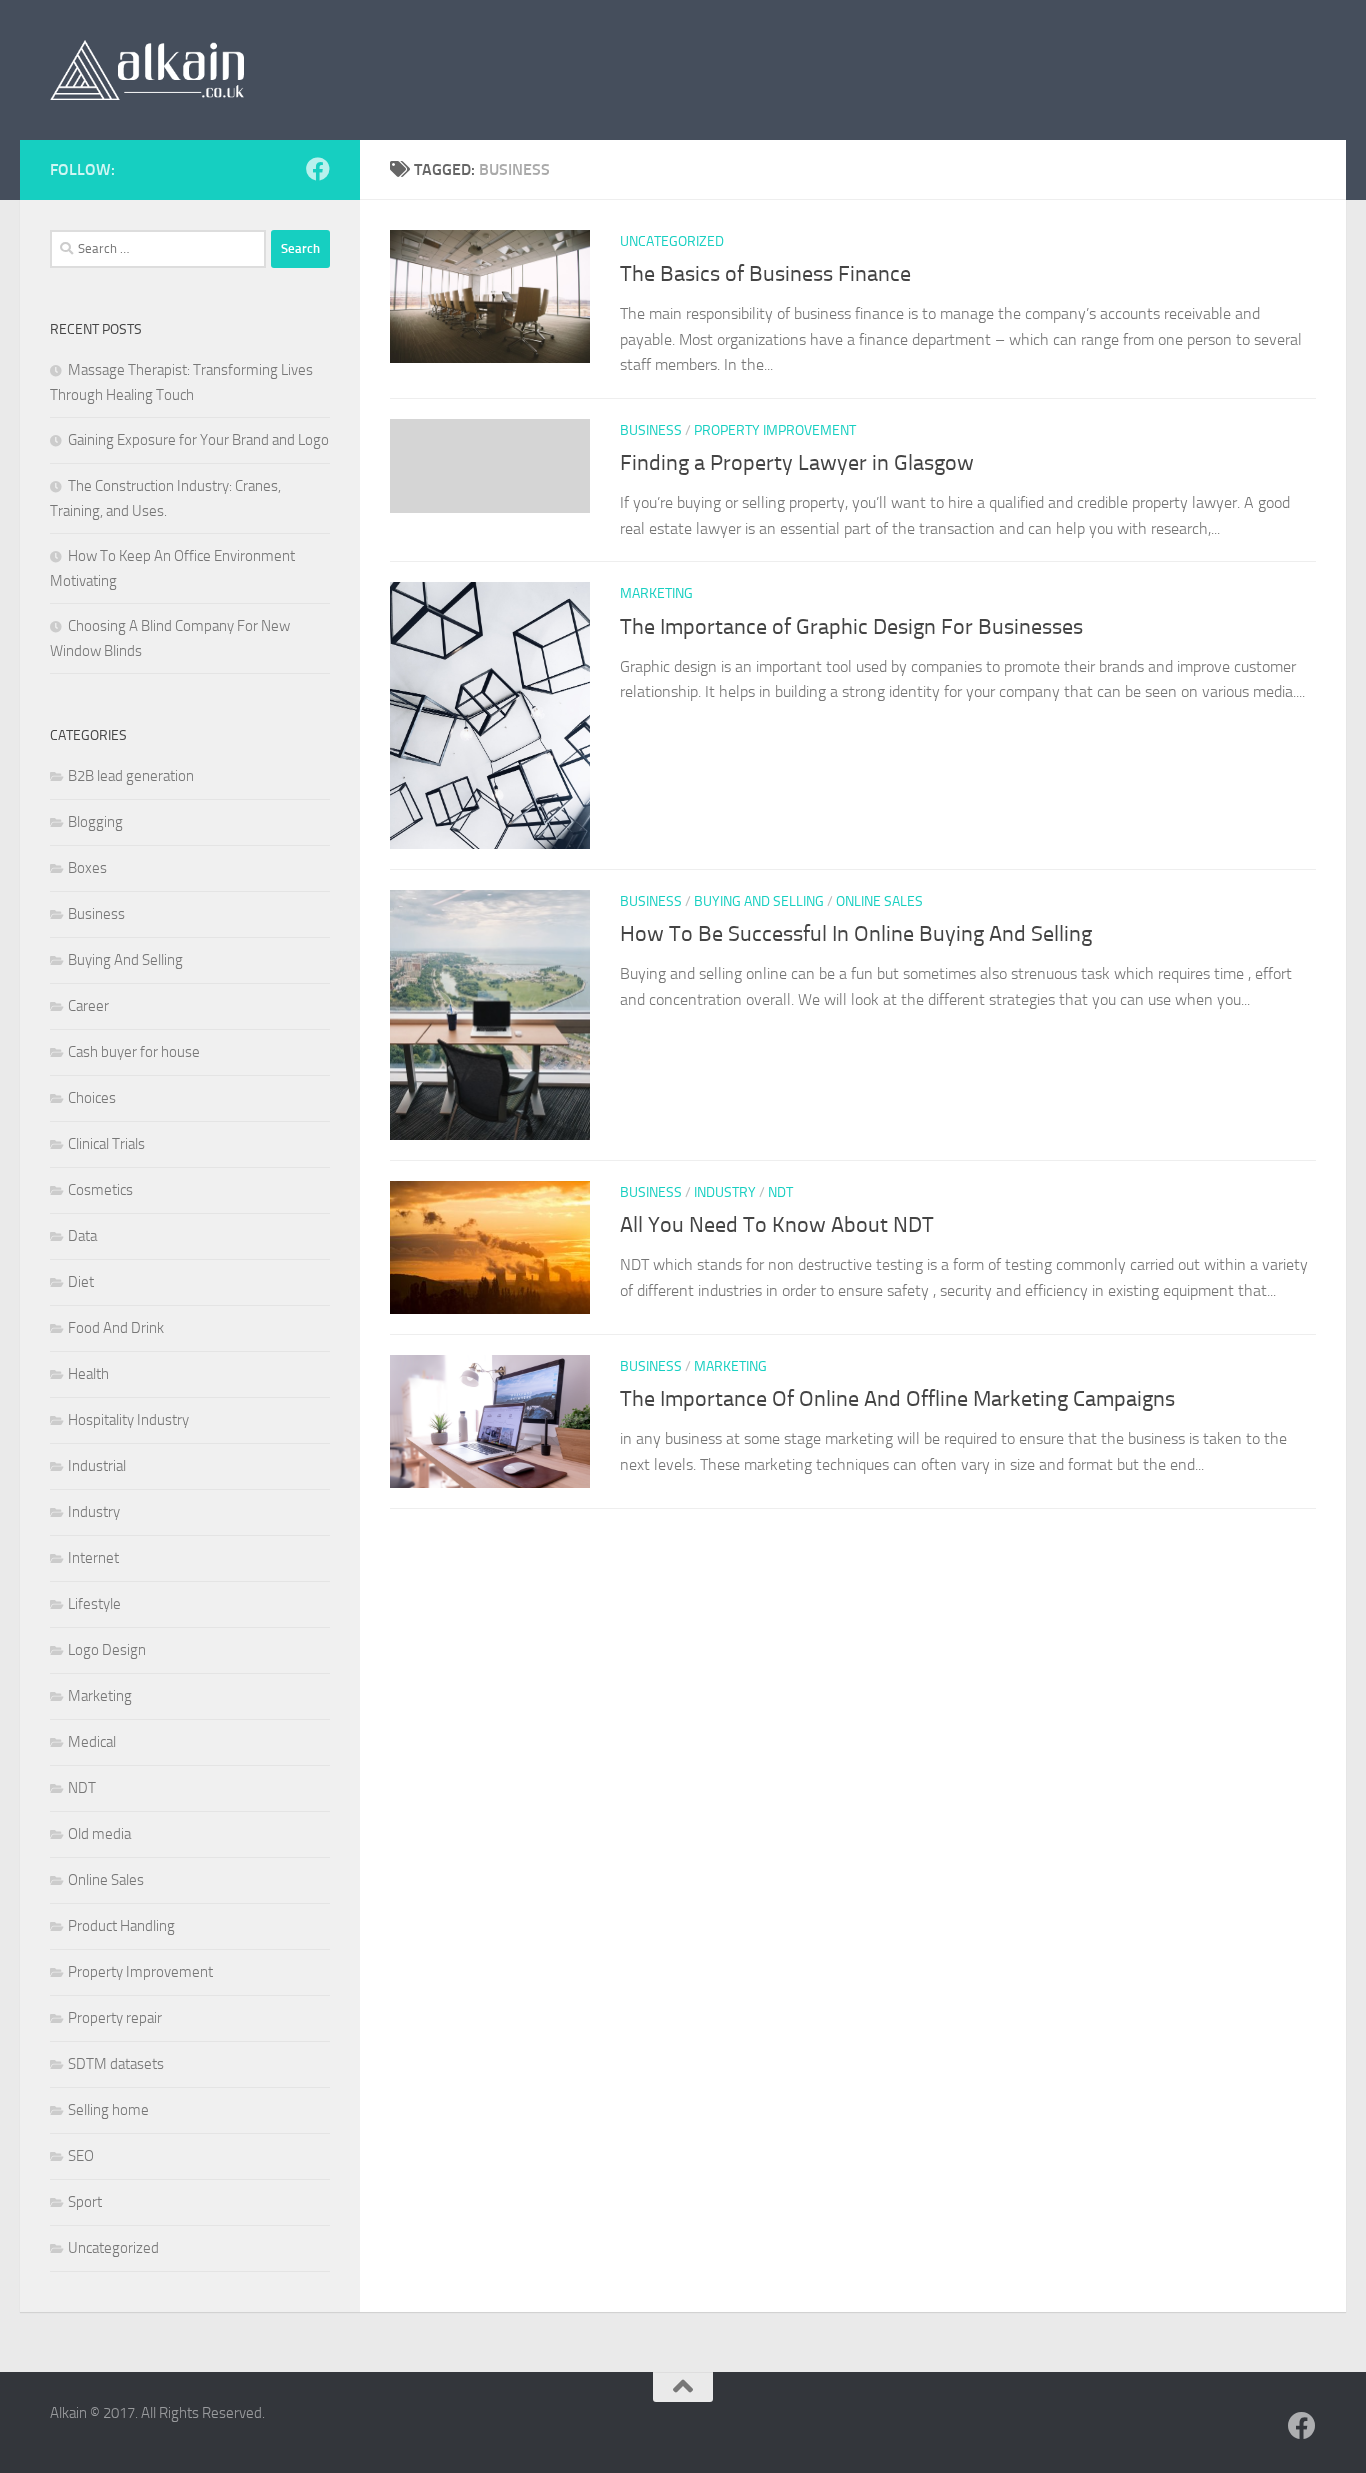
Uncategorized (672, 241)
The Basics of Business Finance (765, 274)
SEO (81, 2156)
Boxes (87, 868)
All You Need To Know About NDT (777, 1225)
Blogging (95, 822)
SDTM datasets (116, 2064)
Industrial (97, 1466)
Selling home (108, 2110)
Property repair (115, 2018)
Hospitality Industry (128, 1420)
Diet (81, 1282)
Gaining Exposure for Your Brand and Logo (198, 440)
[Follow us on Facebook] (318, 169)
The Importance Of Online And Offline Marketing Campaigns (897, 1399)
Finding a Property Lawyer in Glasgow (797, 463)
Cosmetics (100, 1190)
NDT (780, 1192)
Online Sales (879, 901)
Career (88, 1006)
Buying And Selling (759, 901)
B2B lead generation (131, 776)
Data (82, 1236)
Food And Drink (116, 1328)
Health (88, 1374)
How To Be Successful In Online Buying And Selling (856, 934)
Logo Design (107, 1650)
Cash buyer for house (134, 1052)
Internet (93, 1558)
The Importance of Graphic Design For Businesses (851, 627)
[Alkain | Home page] (147, 70)
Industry (725, 1192)
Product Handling (121, 1926)
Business (651, 430)
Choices (92, 1098)
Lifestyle (94, 1604)
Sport (85, 2202)
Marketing (656, 593)
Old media (99, 1834)
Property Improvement (775, 430)
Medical (92, 1742)
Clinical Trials (106, 1144)
